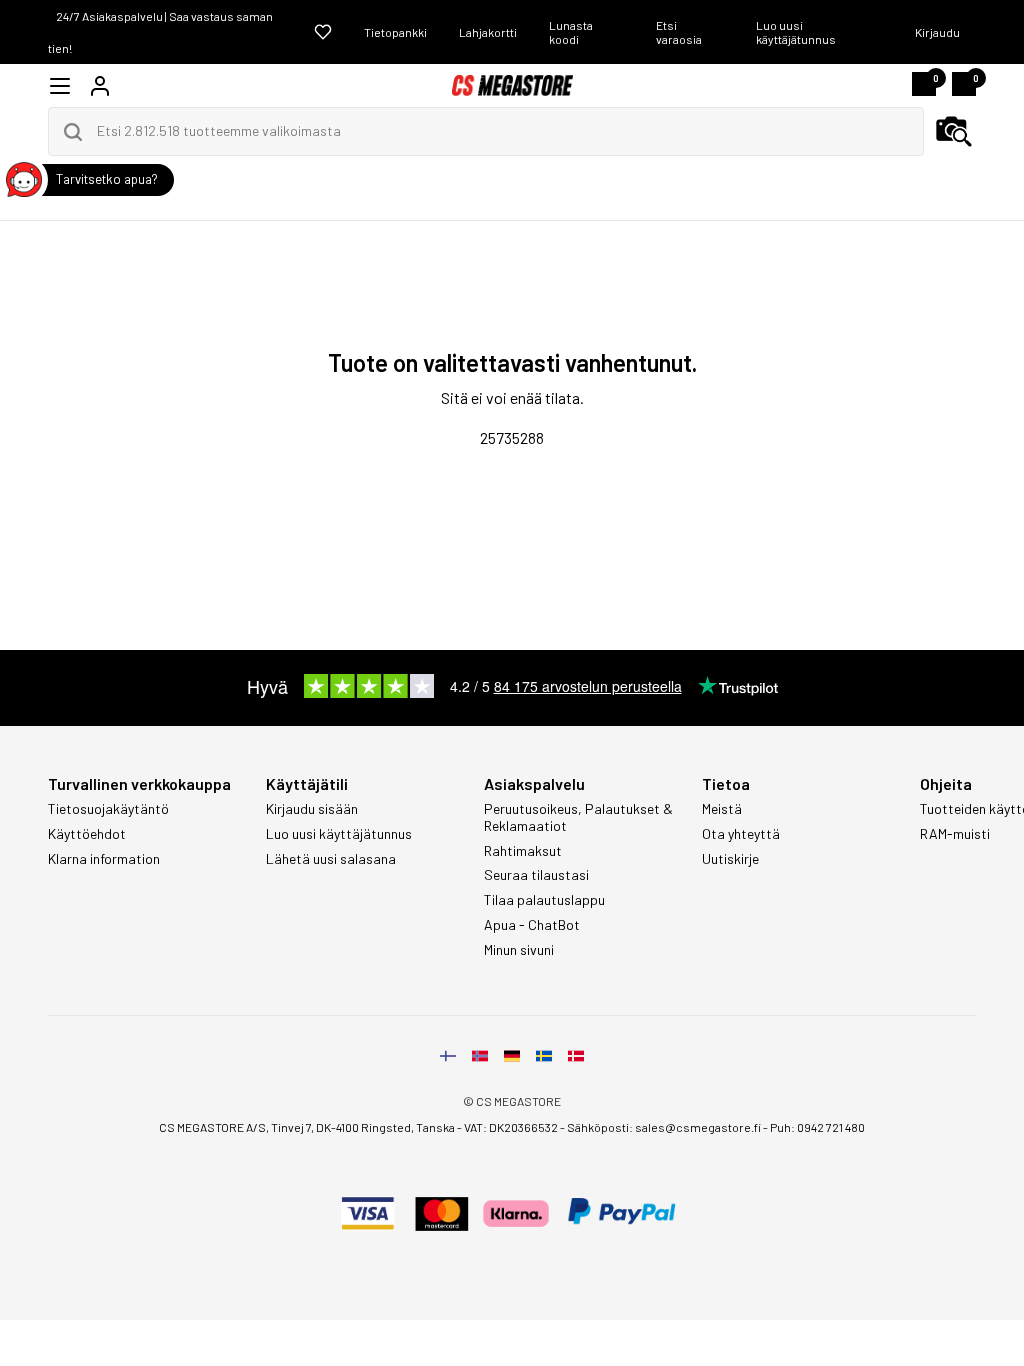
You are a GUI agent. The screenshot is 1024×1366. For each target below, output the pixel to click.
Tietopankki (395, 32)
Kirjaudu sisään (312, 809)
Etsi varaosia (679, 32)
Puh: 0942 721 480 (817, 1127)
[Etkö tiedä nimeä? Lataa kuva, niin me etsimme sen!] (954, 132)
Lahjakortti (488, 32)
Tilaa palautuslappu (544, 900)
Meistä (722, 809)
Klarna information (104, 859)
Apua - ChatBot (532, 925)
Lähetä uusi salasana (331, 859)
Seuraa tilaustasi (536, 875)
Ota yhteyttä (741, 834)
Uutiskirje (730, 859)
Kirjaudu (937, 32)
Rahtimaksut (523, 851)
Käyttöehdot (87, 834)
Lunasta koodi (571, 32)
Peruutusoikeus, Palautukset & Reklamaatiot (578, 817)
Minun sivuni (519, 950)
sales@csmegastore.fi (698, 1127)
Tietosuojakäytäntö (108, 809)
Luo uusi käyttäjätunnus (796, 32)
